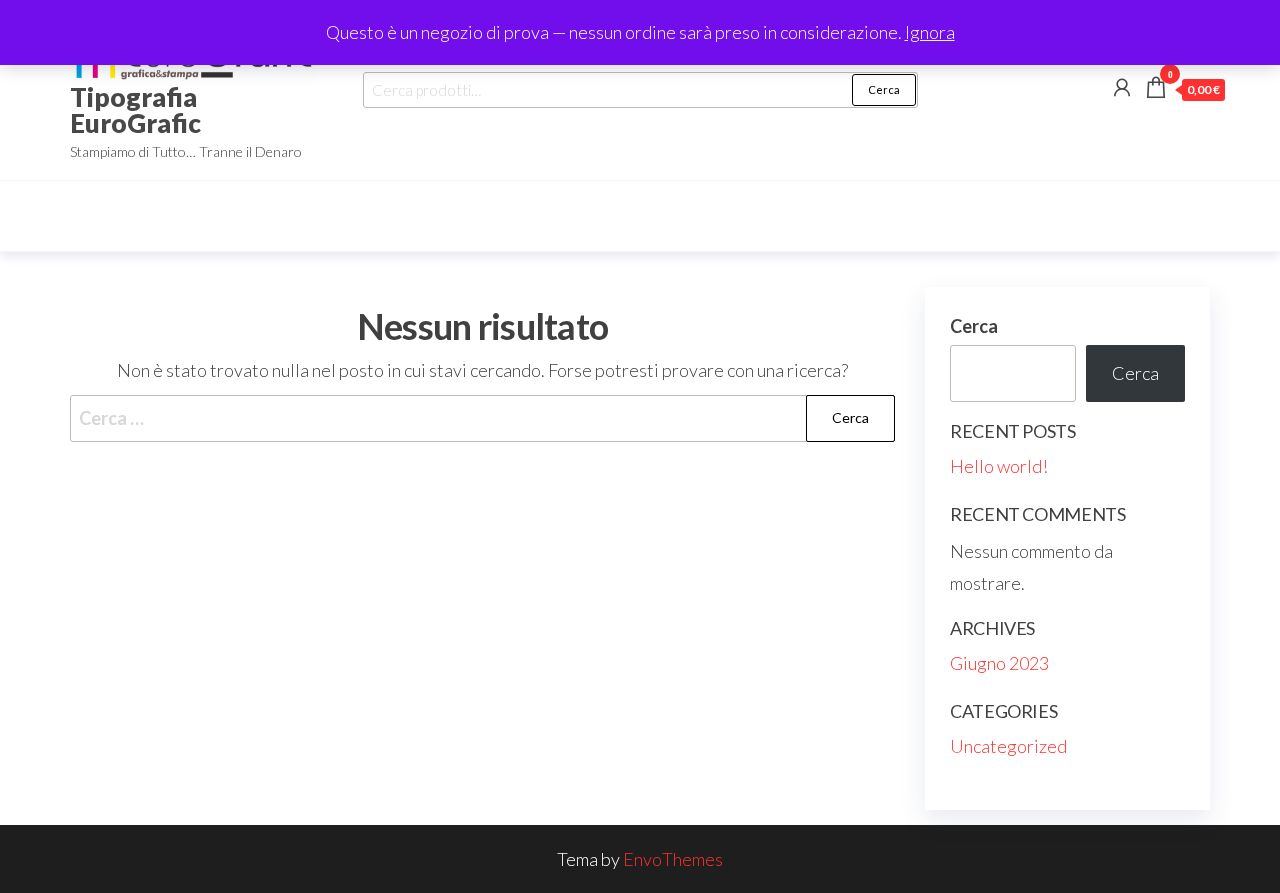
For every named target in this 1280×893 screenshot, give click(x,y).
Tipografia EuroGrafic (135, 110)
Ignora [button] (930, 32)
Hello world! (999, 466)
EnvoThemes (673, 859)
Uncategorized (1008, 746)
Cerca (884, 89)
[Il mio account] (1122, 87)
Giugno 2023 (999, 663)
